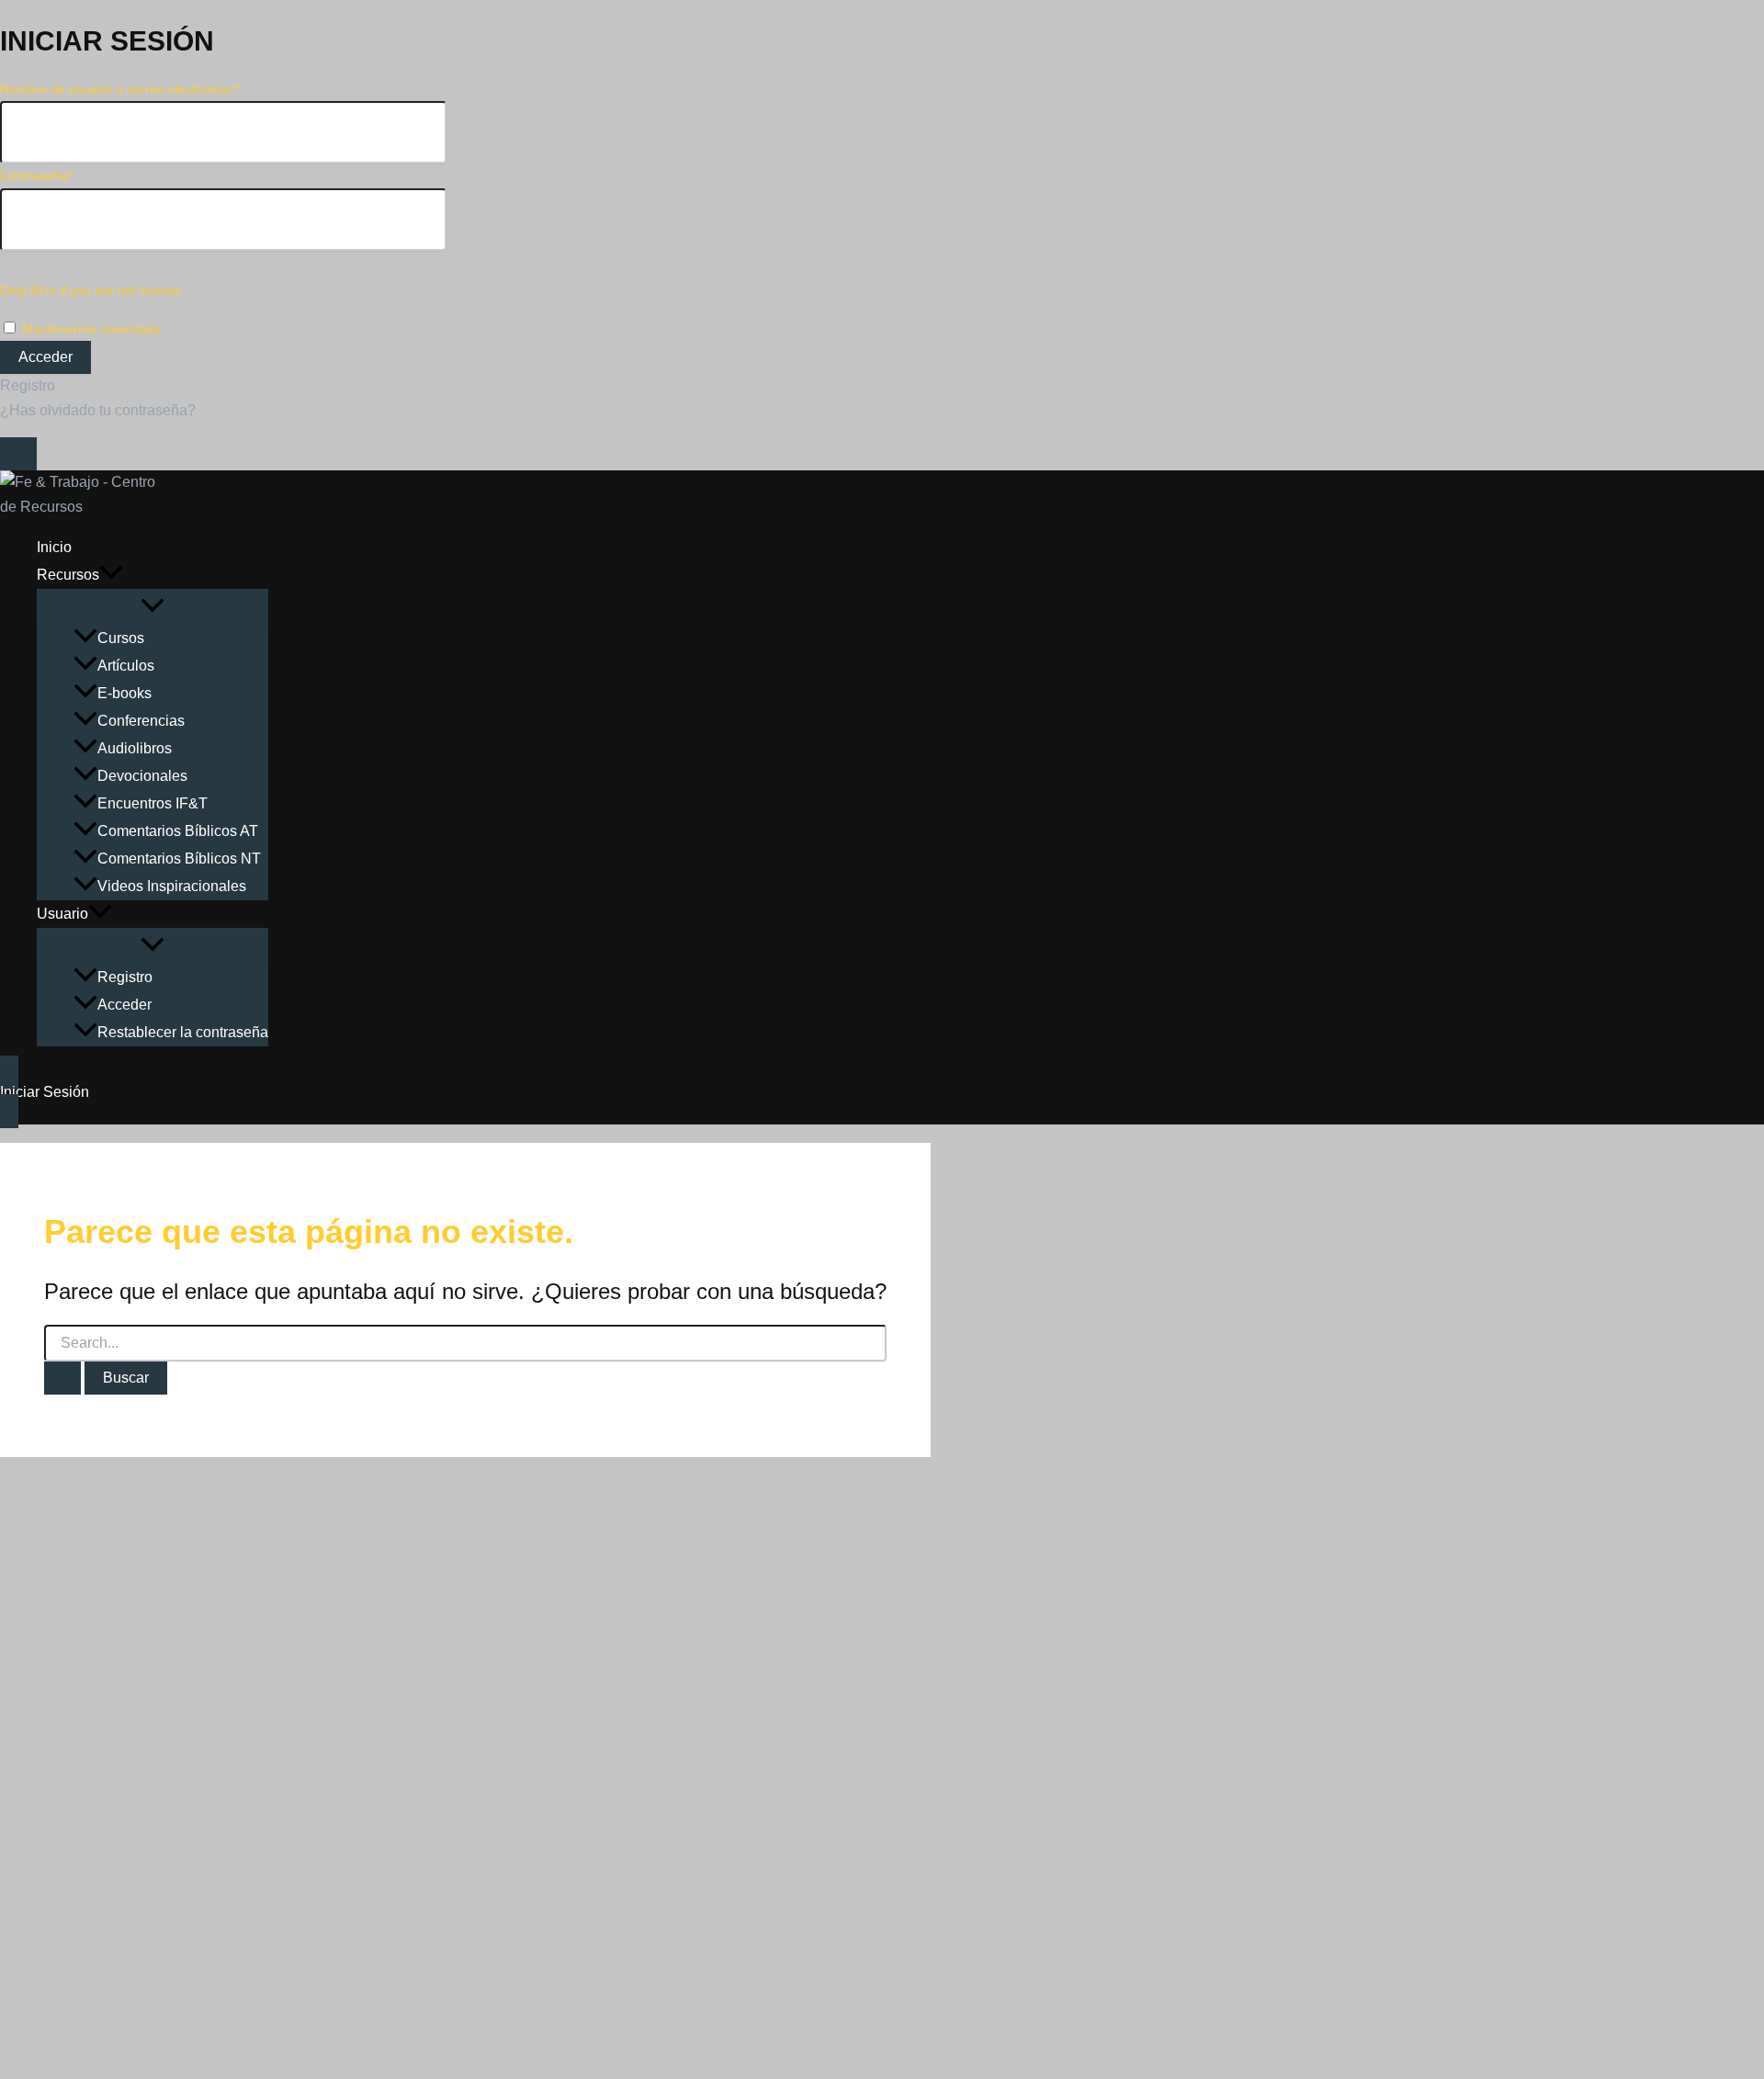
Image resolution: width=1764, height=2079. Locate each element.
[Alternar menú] (153, 607)
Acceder (124, 1005)
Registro (28, 385)
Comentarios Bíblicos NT (179, 859)
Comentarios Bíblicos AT (178, 831)
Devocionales (142, 776)
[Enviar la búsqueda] (62, 1378)
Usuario (62, 914)
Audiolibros (135, 748)
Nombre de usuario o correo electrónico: (120, 89)
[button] (111, 575)
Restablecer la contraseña (183, 1032)
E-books (124, 693)
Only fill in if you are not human (90, 290)
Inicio (54, 547)
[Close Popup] (18, 454)
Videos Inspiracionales (172, 886)
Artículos (126, 666)
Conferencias (141, 721)
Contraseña (36, 175)
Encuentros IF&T (153, 803)
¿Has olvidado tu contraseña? (98, 410)
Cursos (121, 638)
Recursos (68, 575)
